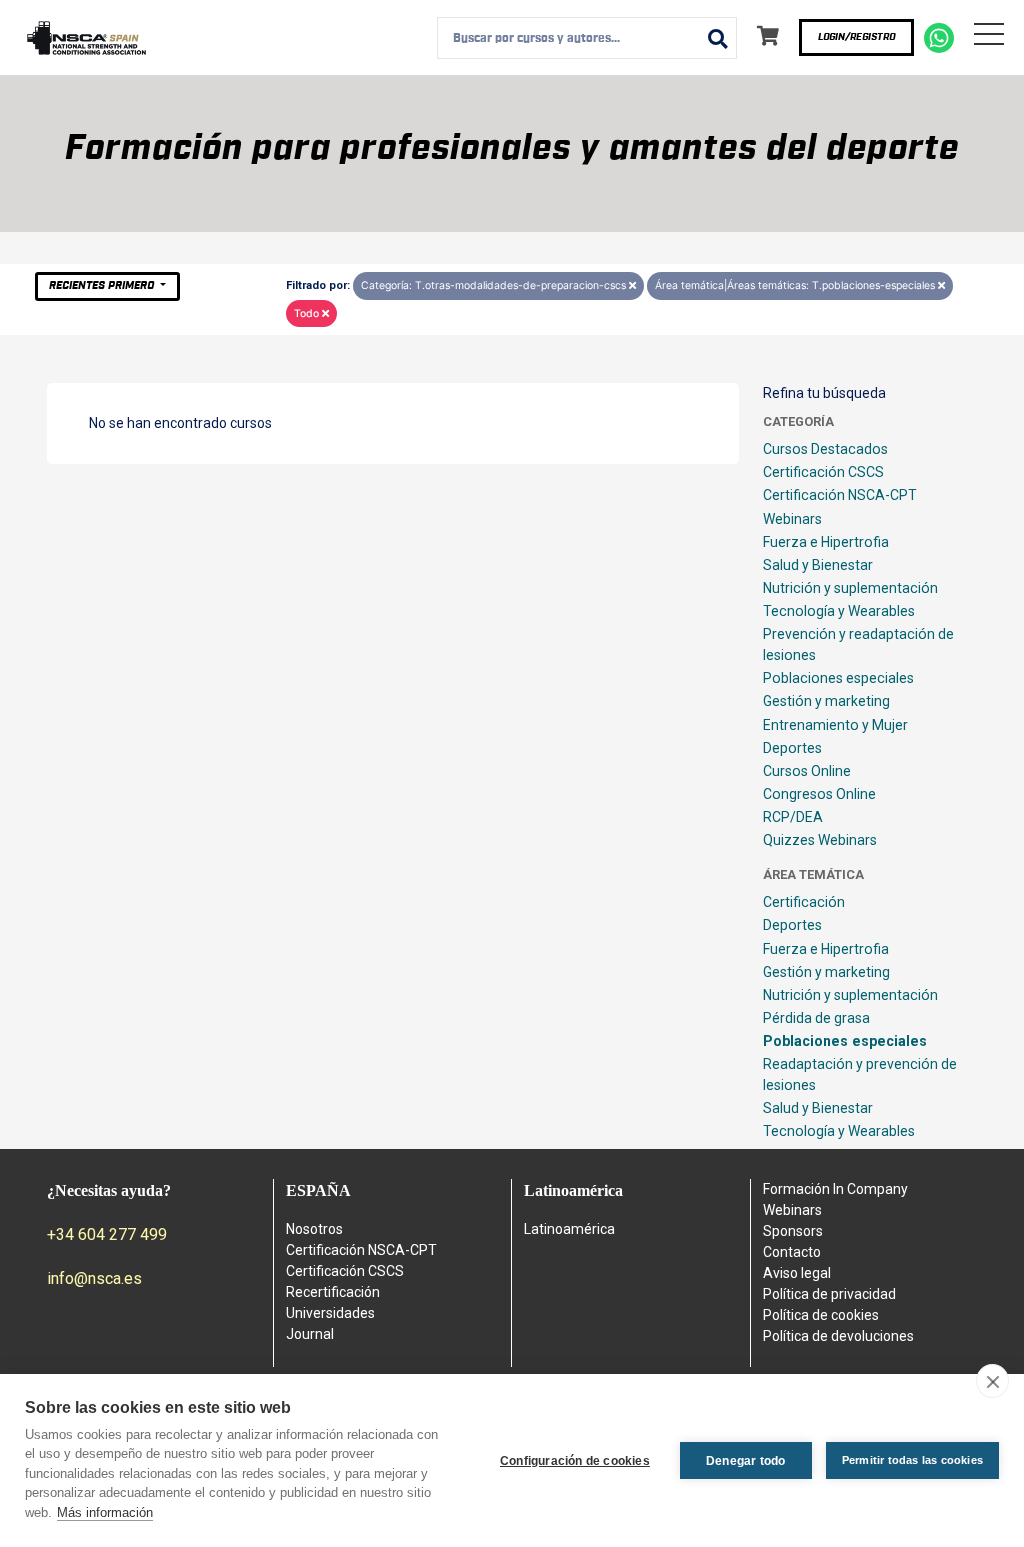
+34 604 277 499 (107, 1234)
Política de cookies (821, 1315)
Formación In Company (835, 1189)
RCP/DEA (793, 817)
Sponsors (793, 1231)
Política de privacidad (829, 1294)
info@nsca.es (94, 1278)
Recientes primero (103, 285)
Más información (105, 1512)
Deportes (792, 748)
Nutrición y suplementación (850, 588)
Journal (310, 1334)
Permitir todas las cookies (912, 1460)
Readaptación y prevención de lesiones (860, 1074)
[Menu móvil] (989, 38)
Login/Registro (856, 37)
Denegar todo (745, 1461)
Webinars (792, 519)
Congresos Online (819, 794)
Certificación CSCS (823, 472)
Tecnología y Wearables (839, 611)
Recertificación (333, 1292)
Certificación (804, 902)
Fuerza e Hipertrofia (826, 542)
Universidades (330, 1313)
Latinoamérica (569, 1229)
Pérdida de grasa (816, 1018)
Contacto (792, 1252)
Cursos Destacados (825, 449)
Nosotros (314, 1229)
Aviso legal (797, 1273)
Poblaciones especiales (838, 678)
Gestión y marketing (826, 701)
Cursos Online (807, 771)
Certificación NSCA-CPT (840, 495)
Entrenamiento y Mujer (835, 725)
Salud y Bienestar (818, 565)
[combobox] (587, 38)
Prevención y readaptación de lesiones (858, 644)
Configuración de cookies (575, 1461)
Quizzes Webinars (820, 840)
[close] (992, 1381)
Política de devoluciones (838, 1336)
